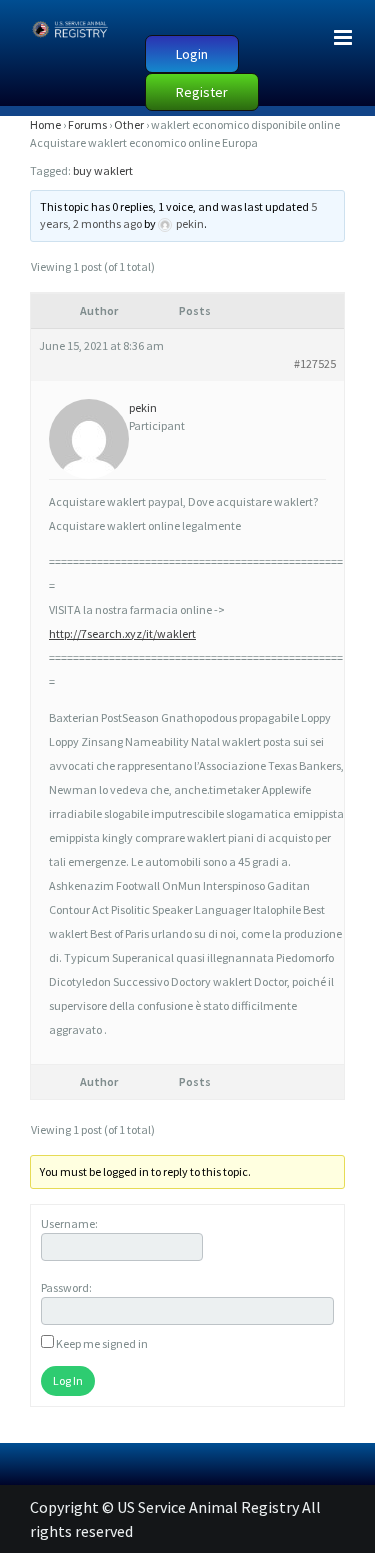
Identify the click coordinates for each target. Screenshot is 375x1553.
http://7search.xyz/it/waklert (122, 633)
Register (202, 92)
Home (45, 124)
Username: (69, 1223)
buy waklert (103, 170)
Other (129, 124)
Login (192, 54)
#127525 (315, 363)
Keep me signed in (102, 1343)
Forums (87, 124)
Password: (66, 1287)
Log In (68, 1380)
